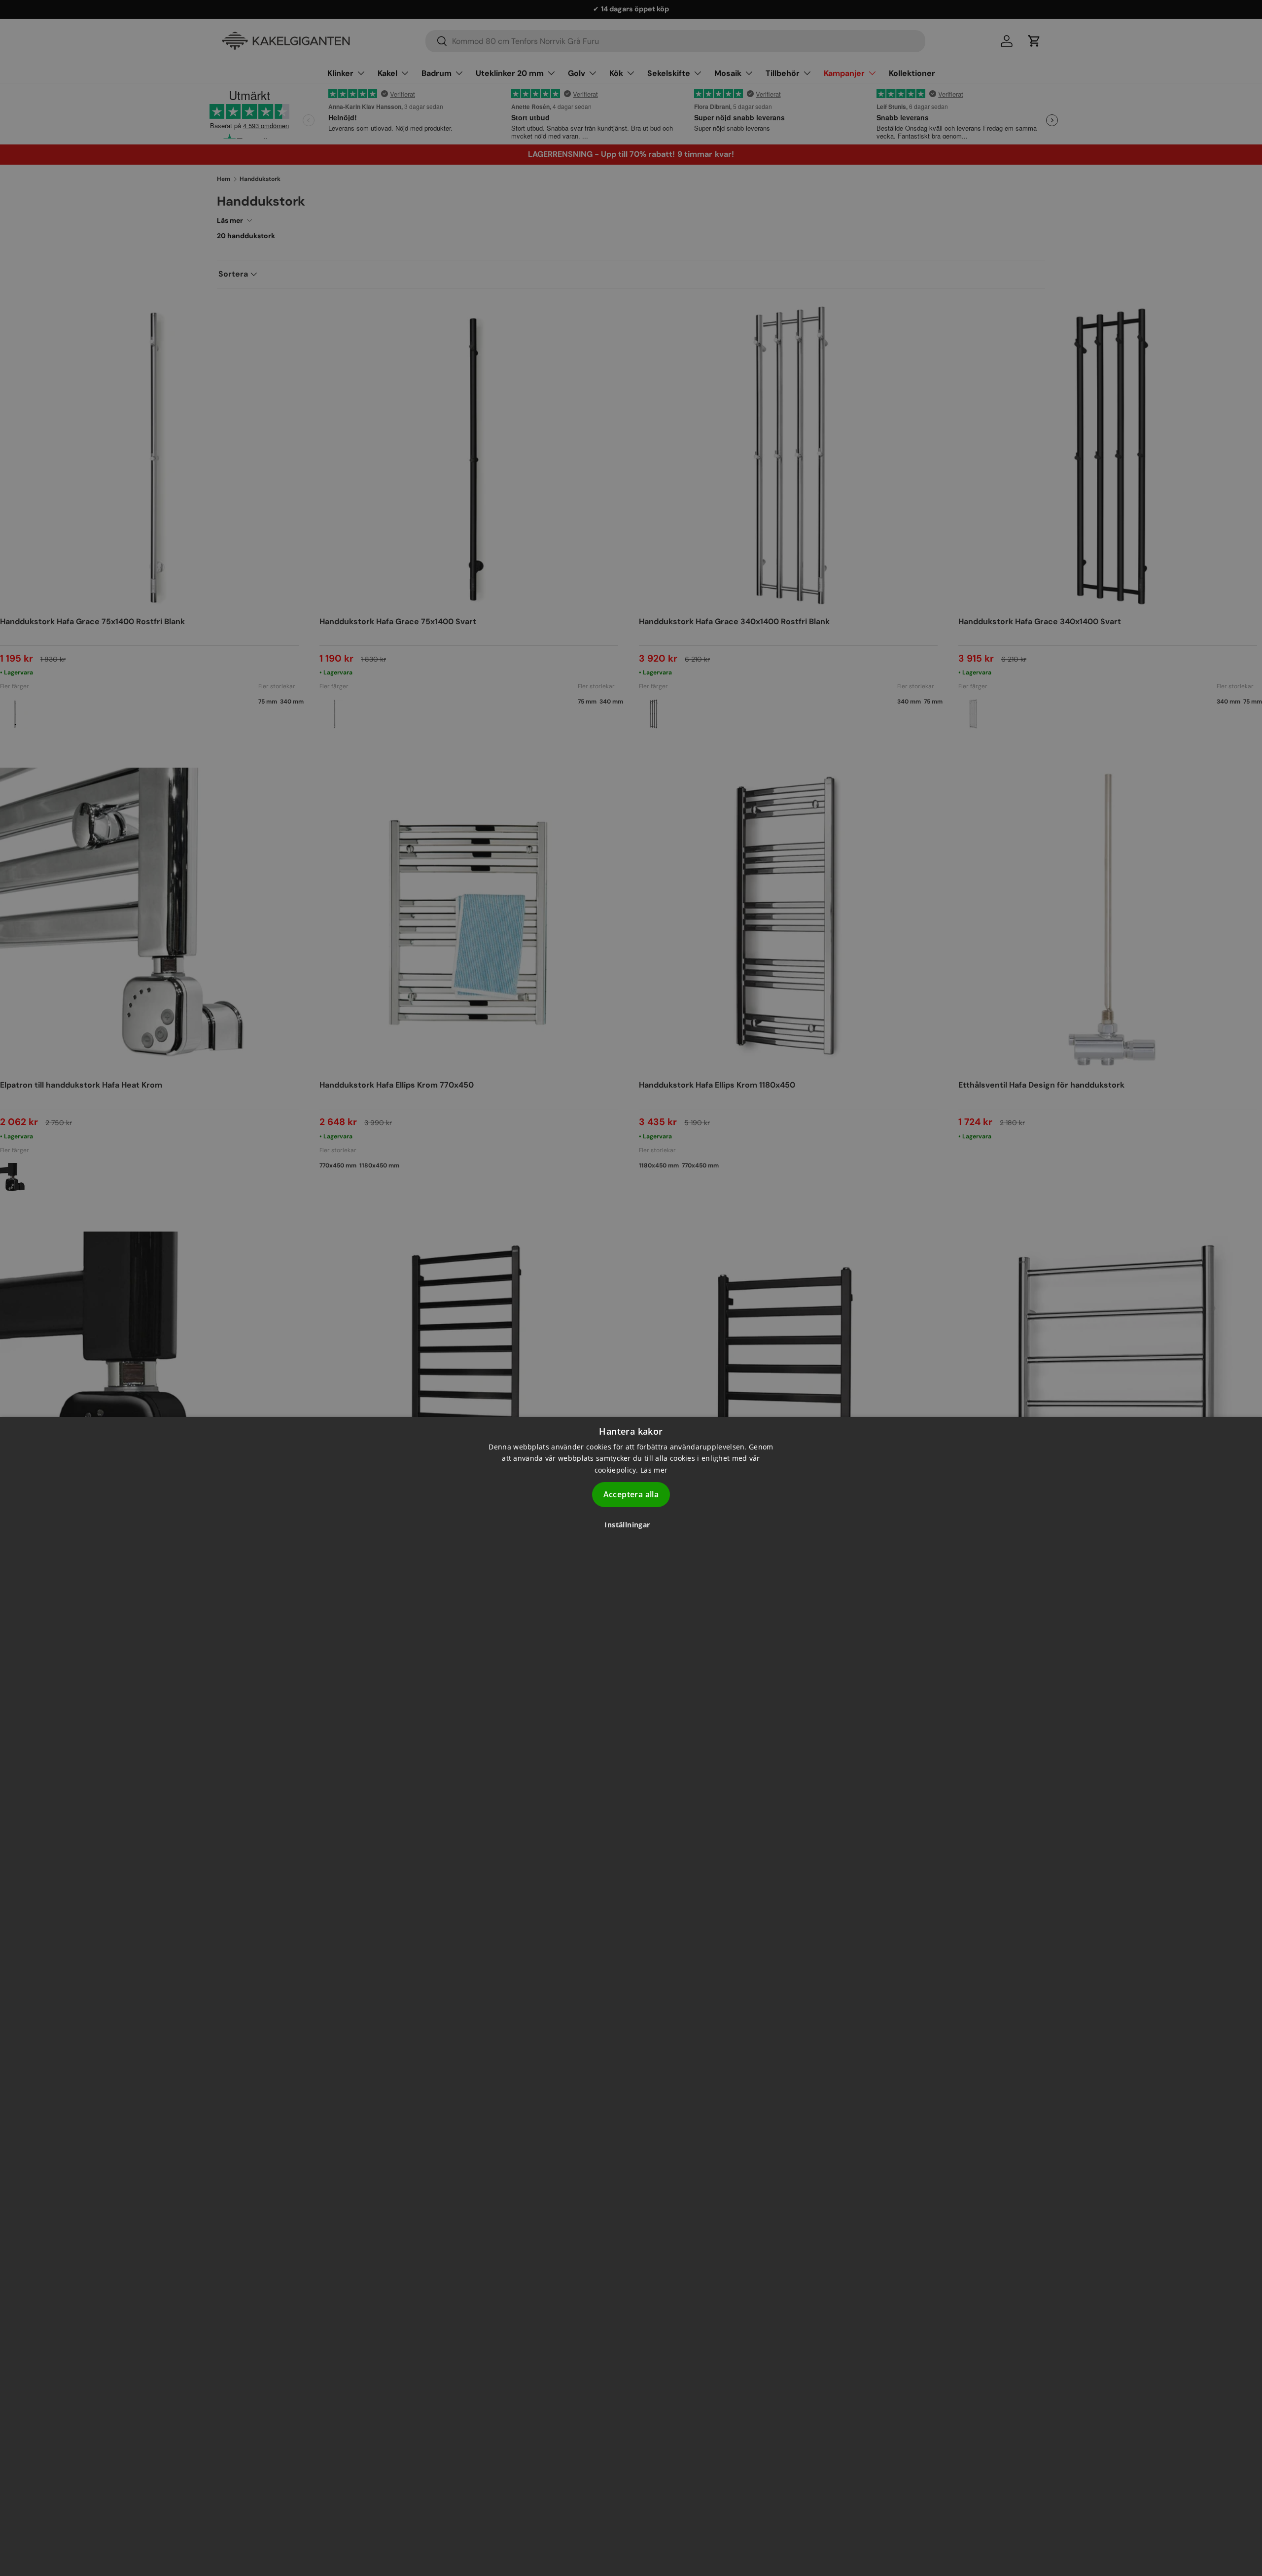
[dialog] (631, 1996)
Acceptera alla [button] (631, 1494)
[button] (631, 1525)
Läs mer (654, 1469)
